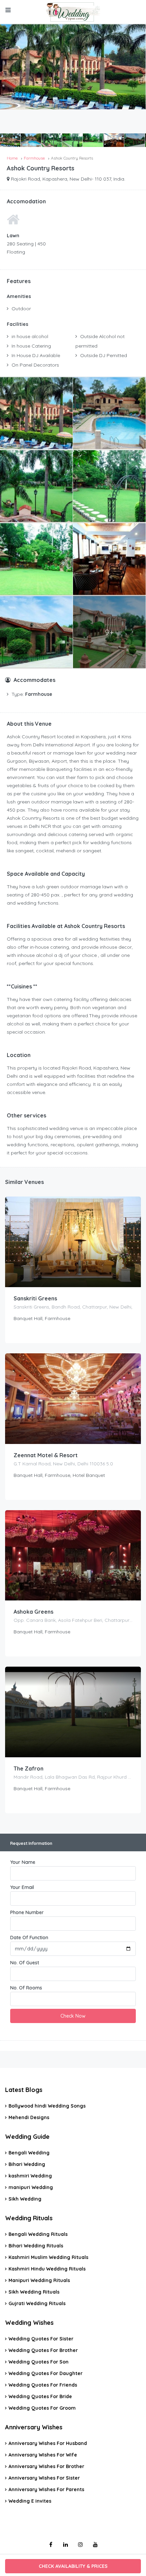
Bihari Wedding (27, 2164)
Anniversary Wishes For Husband (48, 2443)
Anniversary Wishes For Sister (44, 2478)
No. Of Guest (25, 1963)
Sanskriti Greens (35, 1298)
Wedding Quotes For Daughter (45, 2373)
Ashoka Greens (33, 1612)
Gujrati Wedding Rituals (37, 2303)
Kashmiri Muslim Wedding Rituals (48, 2257)
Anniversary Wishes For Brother (46, 2466)
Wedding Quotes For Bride (40, 2396)
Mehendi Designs (29, 2117)
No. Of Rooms (26, 1988)
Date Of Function (29, 1938)
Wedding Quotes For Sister (41, 2339)
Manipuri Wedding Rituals (39, 2280)
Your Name (23, 1862)
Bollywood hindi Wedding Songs (47, 2106)
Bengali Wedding (29, 2153)
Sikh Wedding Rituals (34, 2292)
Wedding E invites (30, 2501)
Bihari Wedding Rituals (36, 2246)
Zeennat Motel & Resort (46, 1455)
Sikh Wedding (25, 2199)
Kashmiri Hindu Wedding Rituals (47, 2269)
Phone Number (27, 1912)
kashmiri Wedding (30, 2176)
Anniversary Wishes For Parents (46, 2489)
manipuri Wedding (31, 2187)
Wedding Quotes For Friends (43, 2385)
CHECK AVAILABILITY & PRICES (73, 2566)
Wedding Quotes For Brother (43, 2350)
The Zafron (29, 1768)
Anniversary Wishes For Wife (43, 2455)
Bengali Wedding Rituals (38, 2234)
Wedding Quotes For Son (39, 2362)
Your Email (22, 1887)
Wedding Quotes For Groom (42, 2408)
